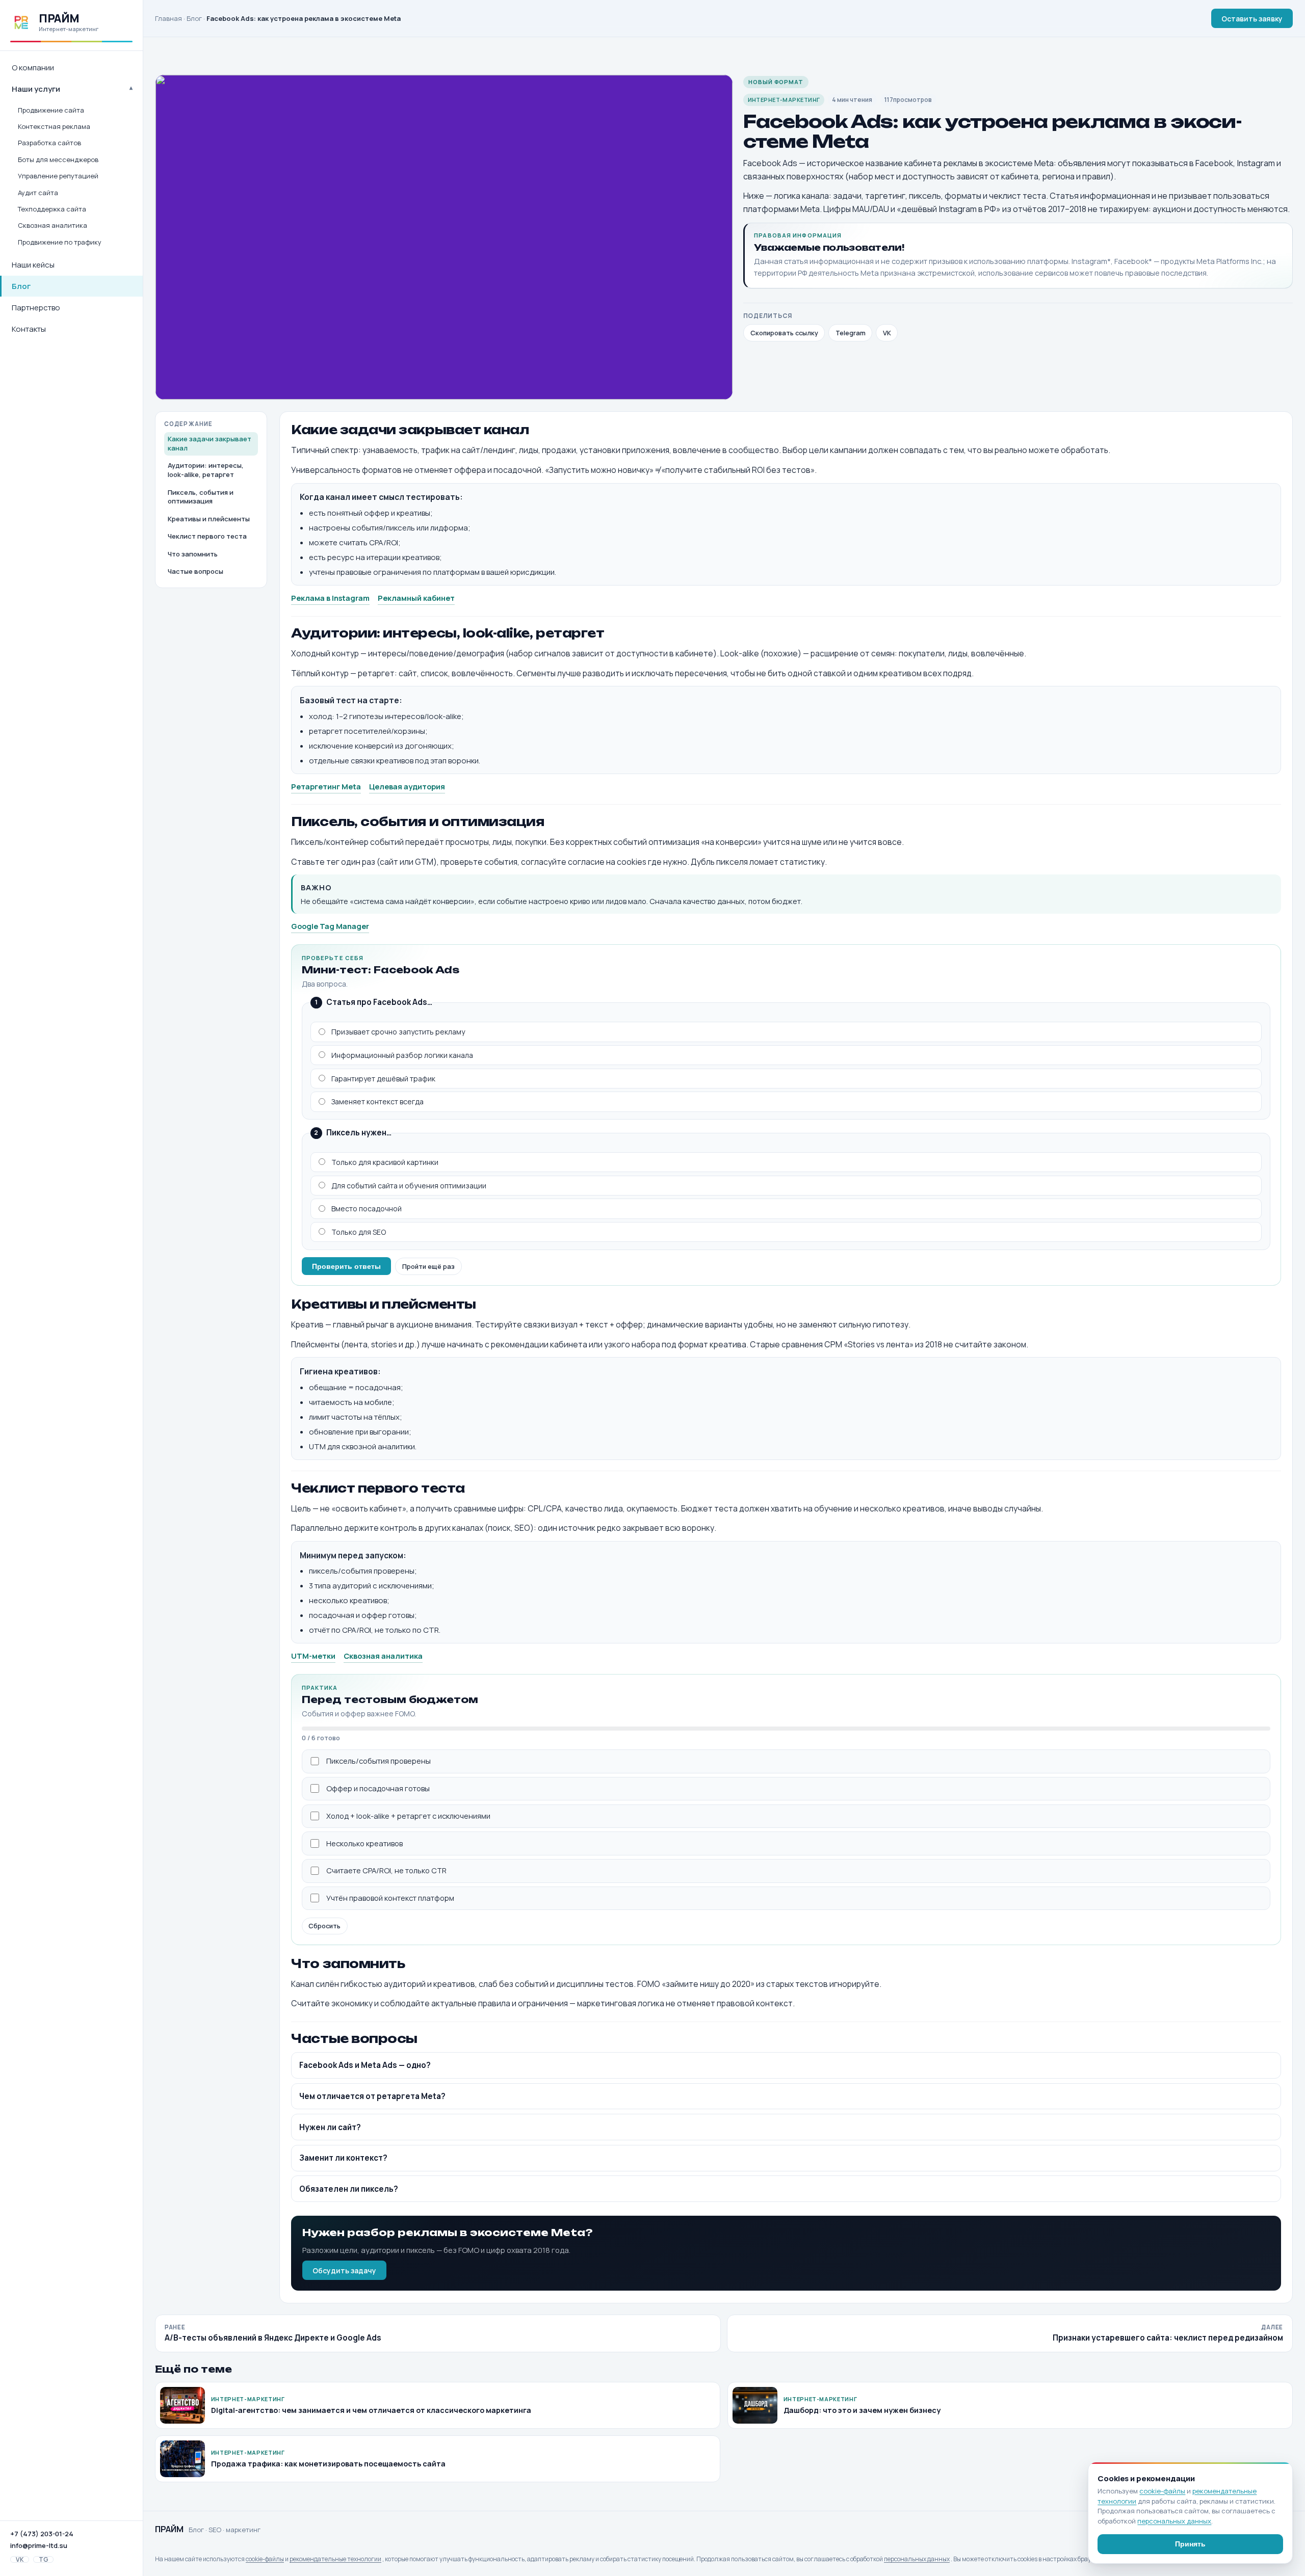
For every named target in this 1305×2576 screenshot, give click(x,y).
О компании (33, 68)
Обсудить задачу (344, 2270)
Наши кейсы (33, 265)
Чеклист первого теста (207, 536)
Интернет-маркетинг (784, 100)
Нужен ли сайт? (330, 2127)
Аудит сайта (38, 193)
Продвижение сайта (51, 110)
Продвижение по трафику (60, 242)
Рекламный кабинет (416, 598)
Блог (21, 286)
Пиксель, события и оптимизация (201, 497)
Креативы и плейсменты (209, 519)
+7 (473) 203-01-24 (42, 2534)
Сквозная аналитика (53, 225)
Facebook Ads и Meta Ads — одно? (365, 2065)
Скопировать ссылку (784, 333)
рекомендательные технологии (335, 2559)
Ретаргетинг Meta (326, 786)
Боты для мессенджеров (58, 160)
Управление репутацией (58, 176)
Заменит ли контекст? (343, 2158)
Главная (168, 18)
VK (20, 2559)
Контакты (29, 329)
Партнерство (36, 308)
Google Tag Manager (330, 926)
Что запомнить (193, 554)
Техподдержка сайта (52, 209)
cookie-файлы (265, 2559)
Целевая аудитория (407, 786)
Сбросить (324, 1926)
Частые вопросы (195, 571)
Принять (1190, 2544)
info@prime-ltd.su (39, 2545)
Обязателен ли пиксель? (349, 2189)
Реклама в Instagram (330, 598)
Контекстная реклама (54, 126)
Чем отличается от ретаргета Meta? (372, 2096)
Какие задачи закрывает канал (210, 443)
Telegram (851, 333)
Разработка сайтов (49, 143)
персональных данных (917, 2559)
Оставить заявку (1252, 19)
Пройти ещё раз (428, 1266)
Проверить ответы (346, 1266)
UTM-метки (313, 1656)
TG (44, 2559)
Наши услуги (36, 89)
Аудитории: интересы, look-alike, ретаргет (206, 470)
